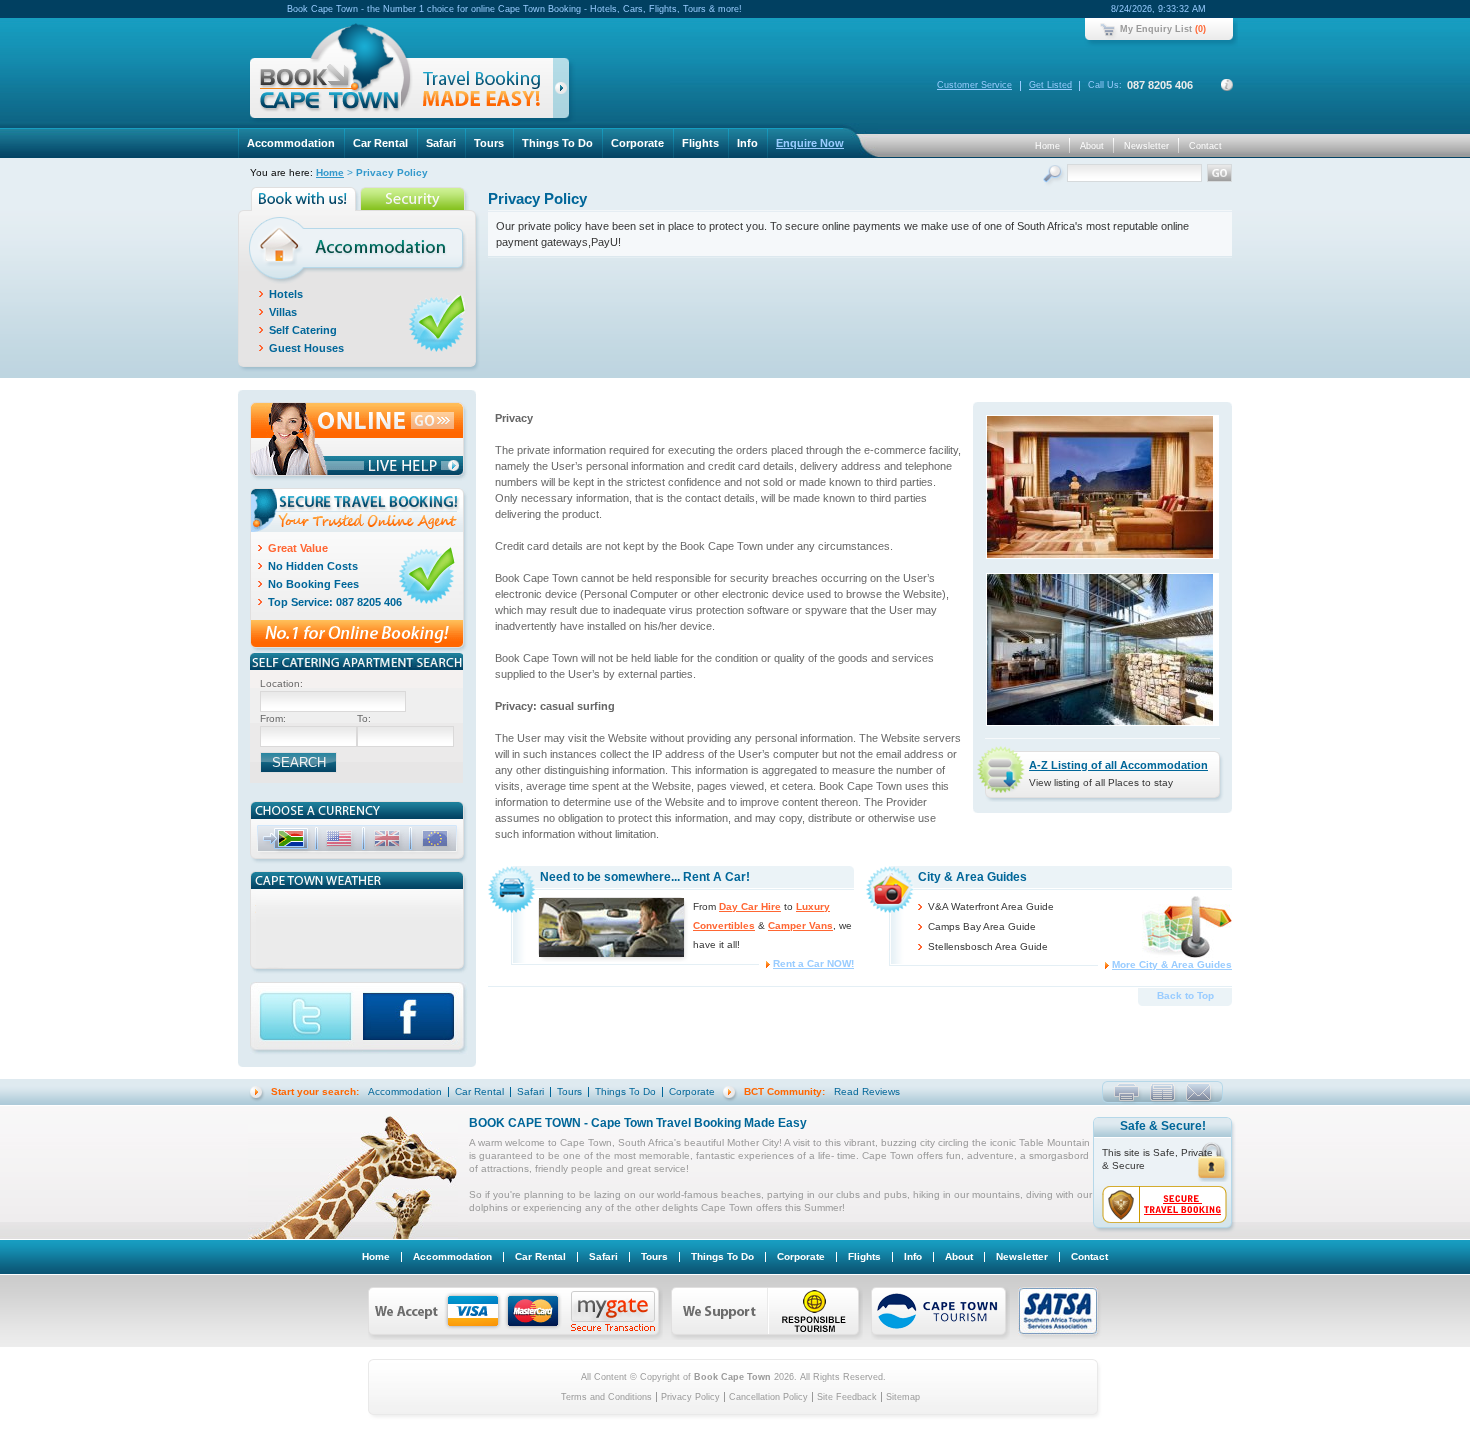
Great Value (298, 548)
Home (1047, 146)
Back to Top (1185, 995)
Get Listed (1050, 85)
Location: (281, 683)
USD (341, 841)
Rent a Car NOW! (813, 963)
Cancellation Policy (768, 1397)
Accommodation (291, 143)
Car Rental (380, 143)
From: (273, 718)
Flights (700, 143)
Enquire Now (810, 143)
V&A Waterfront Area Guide (991, 906)
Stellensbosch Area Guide (988, 946)
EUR (437, 841)
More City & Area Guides (1172, 964)
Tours (489, 143)
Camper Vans (800, 925)
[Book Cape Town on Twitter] (306, 1018)
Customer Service (974, 85)
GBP (389, 841)
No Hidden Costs (313, 566)
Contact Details (1227, 85)
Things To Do (557, 143)
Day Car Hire (750, 906)
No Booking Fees (313, 584)
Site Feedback (847, 1397)
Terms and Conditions (606, 1397)
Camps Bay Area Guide (982, 926)
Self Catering (303, 330)
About (1092, 146)
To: (364, 718)
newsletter (1162, 1092)
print (1126, 1092)
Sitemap (903, 1397)
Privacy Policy (690, 1397)
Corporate (637, 143)
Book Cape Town (401, 74)
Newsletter (1146, 146)
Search (1054, 175)
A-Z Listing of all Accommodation (1118, 765)
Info (747, 143)
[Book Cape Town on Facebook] (415, 1018)
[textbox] (333, 701)
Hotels (286, 294)
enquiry (1198, 1092)
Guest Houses (306, 348)
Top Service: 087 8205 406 (335, 602)
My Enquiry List (1156, 29)
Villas (283, 312)
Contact (1205, 146)
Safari (441, 143)
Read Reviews (867, 1091)
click (564, 92)
